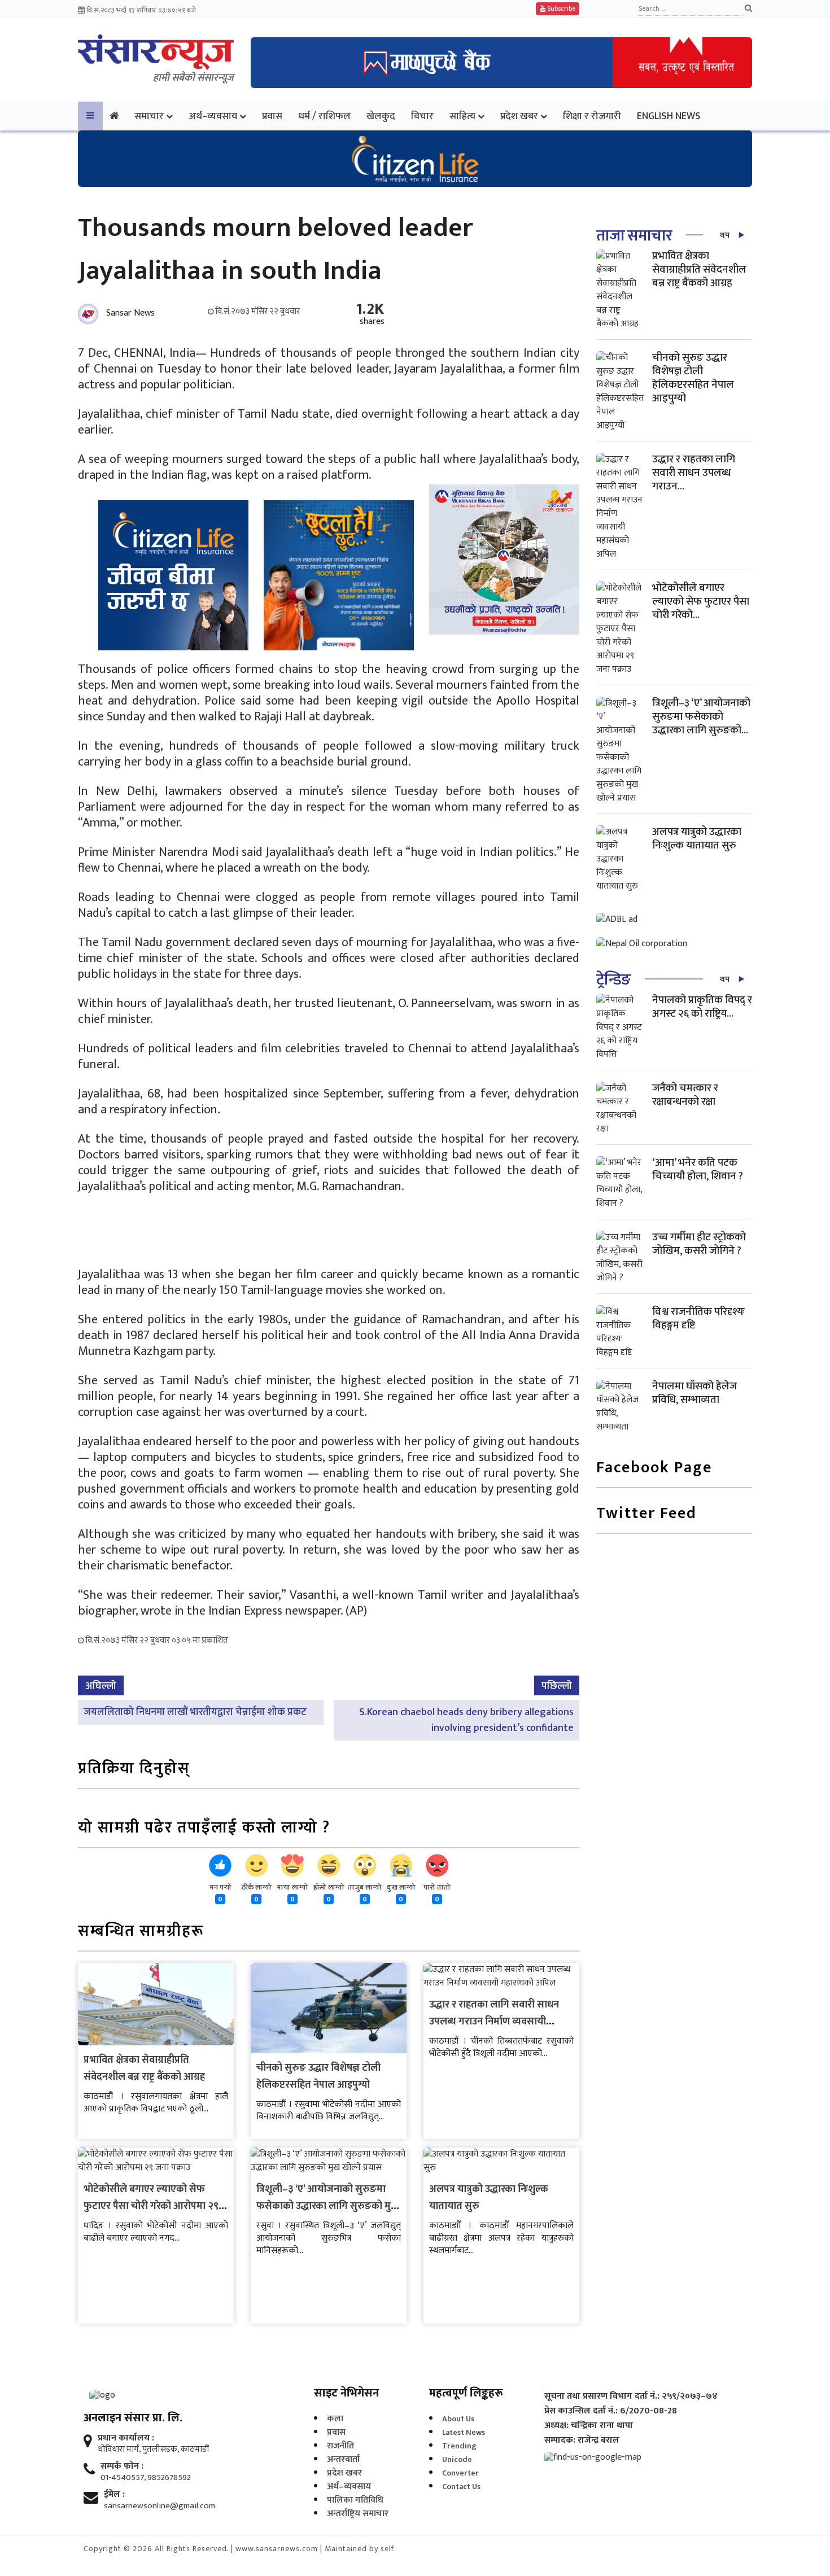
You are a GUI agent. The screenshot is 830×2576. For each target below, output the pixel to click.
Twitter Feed (646, 1514)
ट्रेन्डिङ (613, 980)
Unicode (457, 2459)
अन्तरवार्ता (343, 2459)
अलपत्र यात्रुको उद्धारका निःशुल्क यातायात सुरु (697, 839)
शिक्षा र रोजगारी (592, 116)
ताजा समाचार (634, 236)
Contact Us (461, 2487)
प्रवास (272, 116)
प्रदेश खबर (519, 116)
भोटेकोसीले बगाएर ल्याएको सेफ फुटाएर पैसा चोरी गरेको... (701, 602)
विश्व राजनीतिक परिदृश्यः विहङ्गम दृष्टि (698, 1318)
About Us (458, 2419)
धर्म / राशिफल (324, 116)
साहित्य (462, 116)
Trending (459, 2446)
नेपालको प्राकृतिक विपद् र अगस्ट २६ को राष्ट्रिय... (702, 1007)
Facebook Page (654, 1469)
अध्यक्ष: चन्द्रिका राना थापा (589, 2426)
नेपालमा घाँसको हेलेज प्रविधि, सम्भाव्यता (694, 1393)
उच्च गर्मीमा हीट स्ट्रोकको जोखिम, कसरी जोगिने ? (699, 1244)
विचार (422, 116)
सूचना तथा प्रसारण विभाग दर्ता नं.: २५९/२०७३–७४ (631, 2396)
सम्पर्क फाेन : (122, 2466)
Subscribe (560, 8)
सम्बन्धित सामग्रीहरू (141, 1932)
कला (335, 2419)
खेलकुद (381, 116)
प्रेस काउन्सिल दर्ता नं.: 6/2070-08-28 (611, 2411)
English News (669, 116)
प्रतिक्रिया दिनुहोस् (134, 1770)
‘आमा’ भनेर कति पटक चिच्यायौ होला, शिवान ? (698, 1169)
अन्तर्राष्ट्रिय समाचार (358, 2514)
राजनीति (340, 2446)
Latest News (464, 2432)
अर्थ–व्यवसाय (213, 116)
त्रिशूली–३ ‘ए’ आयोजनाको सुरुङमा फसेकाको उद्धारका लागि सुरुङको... (701, 717)
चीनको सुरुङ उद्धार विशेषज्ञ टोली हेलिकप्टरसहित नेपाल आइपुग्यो (318, 2076)
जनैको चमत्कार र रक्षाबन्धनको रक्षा (685, 1095)
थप (725, 235)
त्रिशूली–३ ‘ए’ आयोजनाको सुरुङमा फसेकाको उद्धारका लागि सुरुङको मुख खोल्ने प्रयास (328, 2206)
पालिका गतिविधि (355, 2500)
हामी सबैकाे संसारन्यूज (193, 78)
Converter (460, 2473)
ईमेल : (114, 2495)
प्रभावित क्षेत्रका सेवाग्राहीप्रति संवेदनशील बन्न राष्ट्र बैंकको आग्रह (144, 2068)
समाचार (149, 116)
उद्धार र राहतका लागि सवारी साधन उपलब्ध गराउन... (694, 473)
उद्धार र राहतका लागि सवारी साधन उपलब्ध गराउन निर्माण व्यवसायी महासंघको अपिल (494, 2022)
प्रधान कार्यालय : (126, 2438)
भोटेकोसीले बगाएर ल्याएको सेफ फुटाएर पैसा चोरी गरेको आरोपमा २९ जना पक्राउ (151, 2206)
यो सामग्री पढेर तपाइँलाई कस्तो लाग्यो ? (204, 1829)
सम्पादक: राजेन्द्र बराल (582, 2441)
